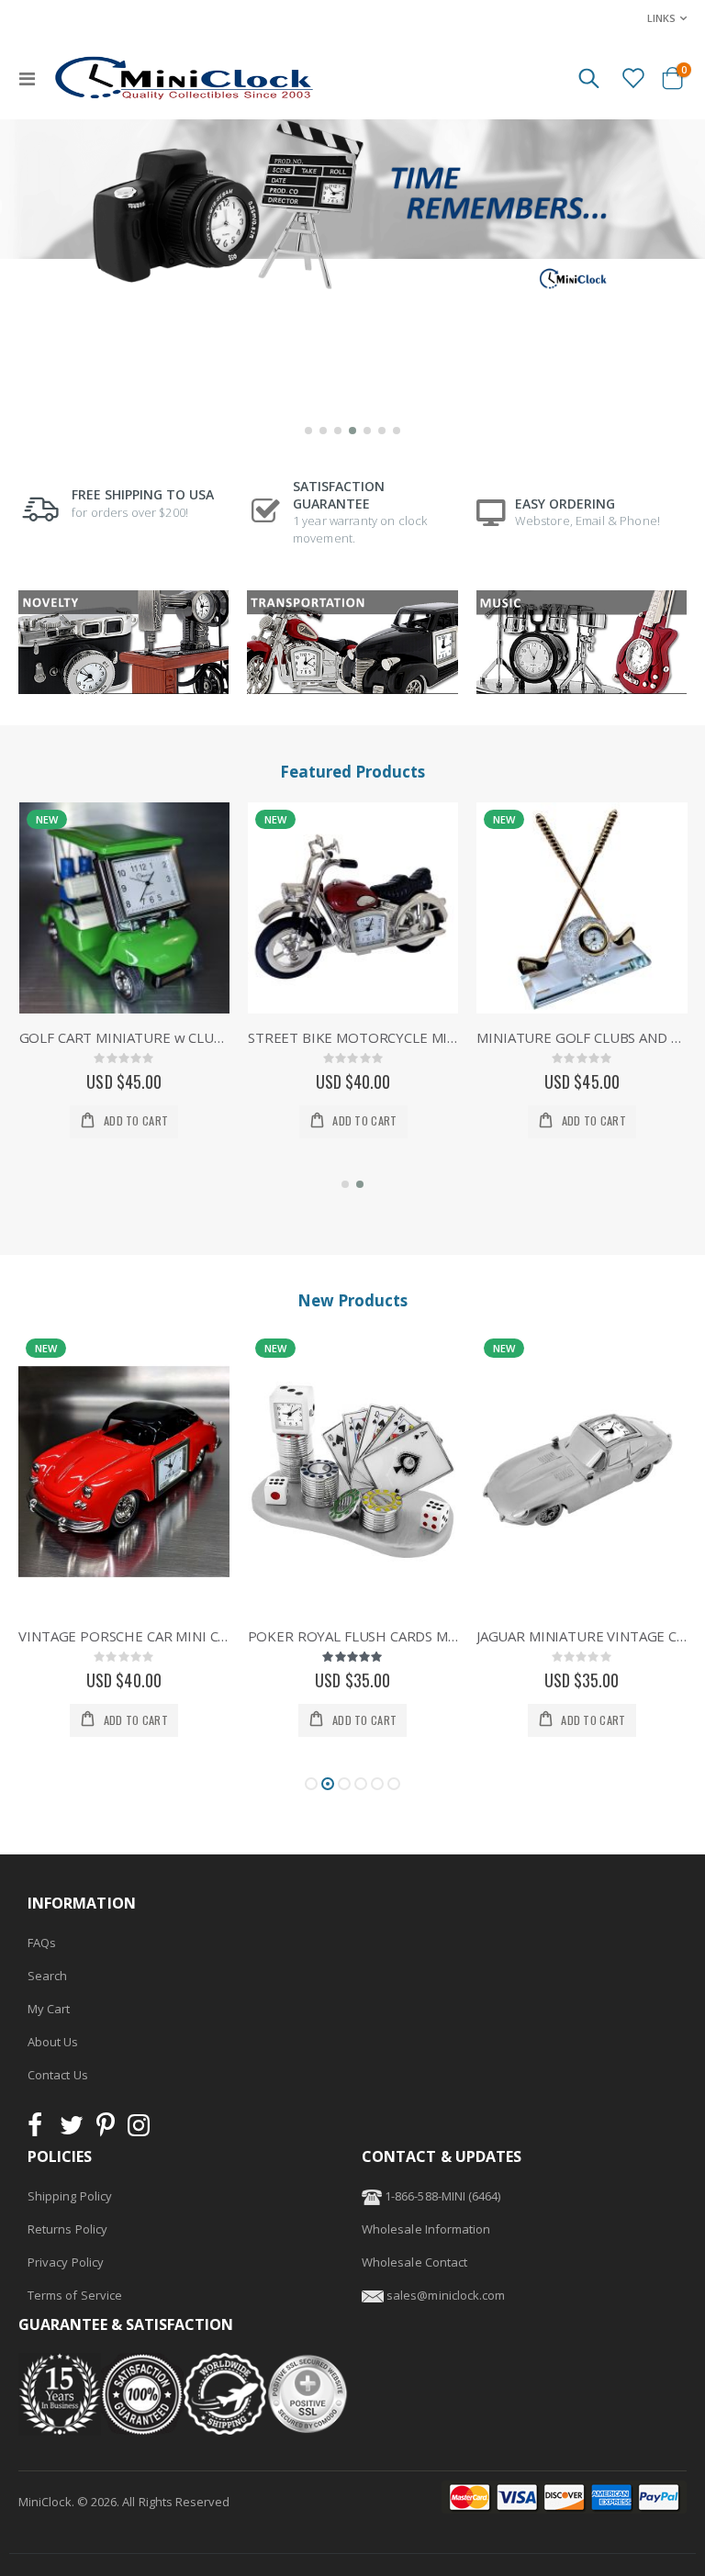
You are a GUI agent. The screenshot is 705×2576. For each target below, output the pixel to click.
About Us (53, 2042)
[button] (308, 431)
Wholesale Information (426, 2229)
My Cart (49, 2009)
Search (47, 1976)
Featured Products (352, 772)
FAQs (42, 1943)
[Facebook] (40, 2130)
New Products (352, 1300)
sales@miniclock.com (446, 2295)
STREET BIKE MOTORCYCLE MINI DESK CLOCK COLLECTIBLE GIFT (124, 1037)
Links (661, 18)
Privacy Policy (66, 2262)
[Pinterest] (106, 2130)
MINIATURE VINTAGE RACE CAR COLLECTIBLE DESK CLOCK (582, 1037)
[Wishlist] (632, 77)
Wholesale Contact (414, 2262)
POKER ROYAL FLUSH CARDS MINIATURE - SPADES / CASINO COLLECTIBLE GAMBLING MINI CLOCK (124, 1636)
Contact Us (58, 2075)
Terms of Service (75, 2295)
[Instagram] (139, 2130)
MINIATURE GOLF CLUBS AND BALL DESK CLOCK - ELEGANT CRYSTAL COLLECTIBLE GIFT (353, 1037)
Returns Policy (67, 2229)
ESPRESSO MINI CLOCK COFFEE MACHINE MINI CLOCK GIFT (582, 1636)
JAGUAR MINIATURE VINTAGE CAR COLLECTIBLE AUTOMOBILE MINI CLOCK (353, 1636)
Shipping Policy (70, 2196)
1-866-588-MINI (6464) (441, 2196)
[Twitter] (72, 2130)
